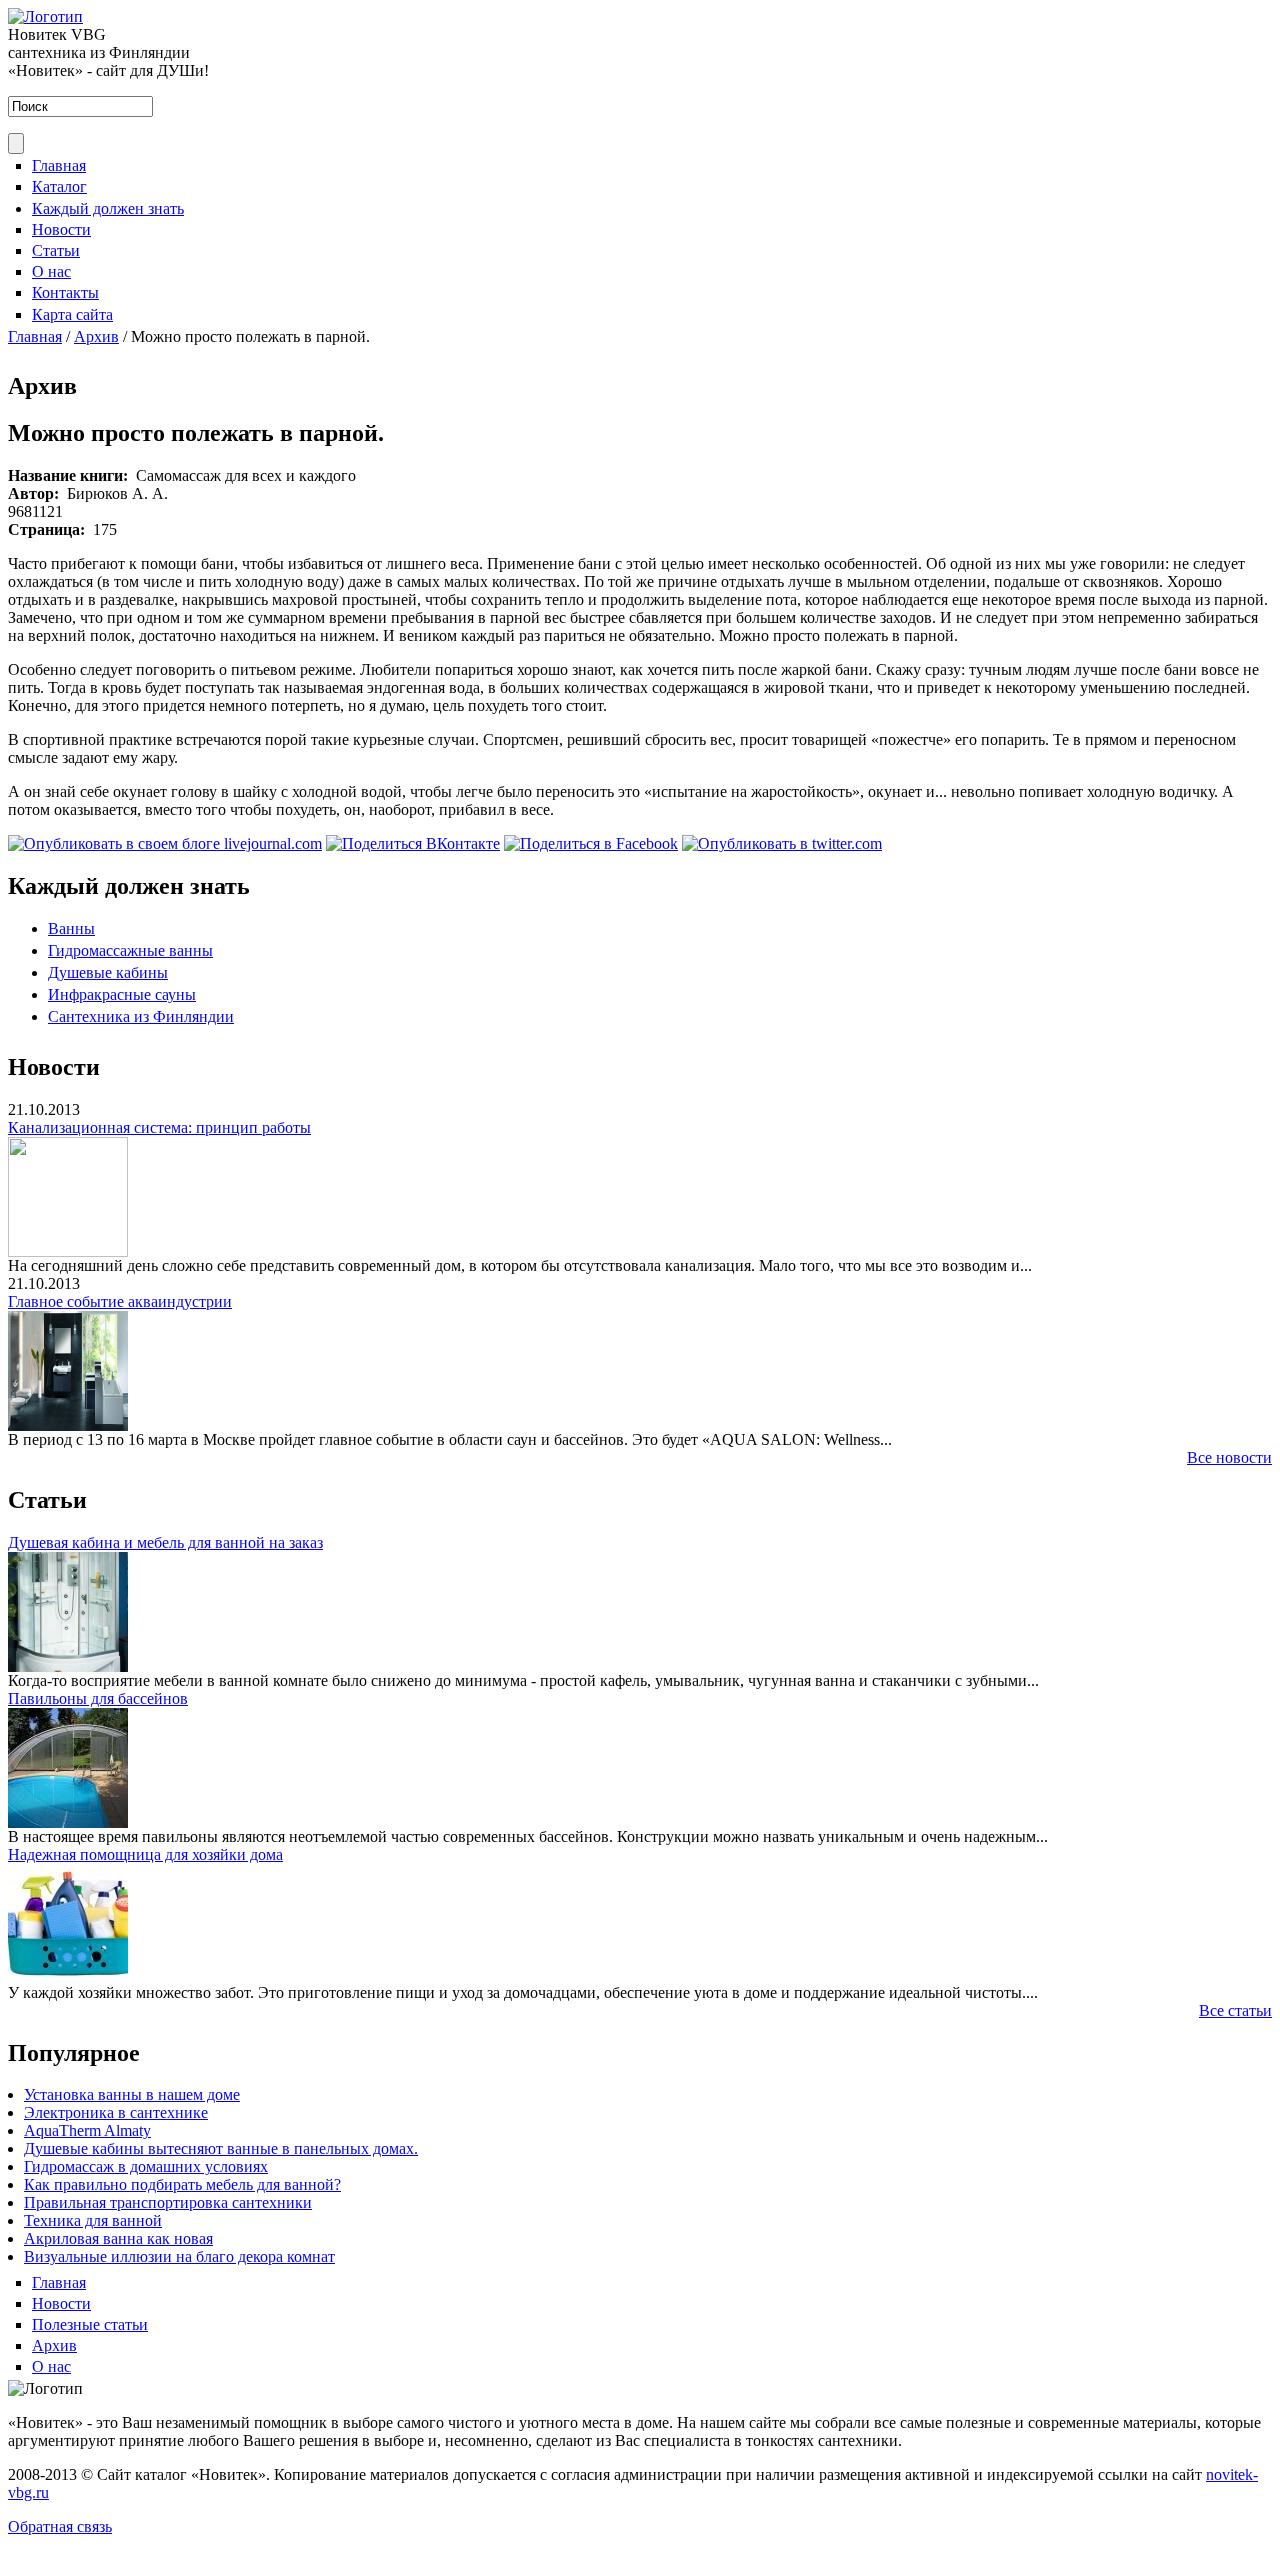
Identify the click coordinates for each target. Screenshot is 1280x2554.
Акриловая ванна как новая (118, 2238)
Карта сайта (72, 314)
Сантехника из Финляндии (141, 1016)
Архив (96, 336)
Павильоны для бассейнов (98, 1698)
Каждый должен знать (108, 208)
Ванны (71, 928)
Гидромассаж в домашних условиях (146, 2166)
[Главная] (45, 16)
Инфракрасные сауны (122, 994)
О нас (51, 271)
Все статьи (1235, 2010)
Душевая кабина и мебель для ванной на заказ (165, 1542)
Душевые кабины (108, 972)
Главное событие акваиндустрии (120, 1301)
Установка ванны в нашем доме (132, 2094)
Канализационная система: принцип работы (159, 1127)
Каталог (59, 186)
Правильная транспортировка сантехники (168, 2202)
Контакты (65, 292)
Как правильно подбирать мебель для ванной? (182, 2184)
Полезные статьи (90, 2324)
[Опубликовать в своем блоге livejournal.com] (165, 843)
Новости (61, 229)
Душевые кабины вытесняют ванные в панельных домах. (221, 2148)
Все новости (1229, 1457)
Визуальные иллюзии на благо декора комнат (179, 2256)
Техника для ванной (93, 2220)
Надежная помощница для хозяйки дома (145, 1854)
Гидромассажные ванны (130, 950)
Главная (59, 165)
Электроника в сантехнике (116, 2112)
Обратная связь (60, 2526)
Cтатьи (56, 250)
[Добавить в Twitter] (782, 843)
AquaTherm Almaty (87, 2130)
